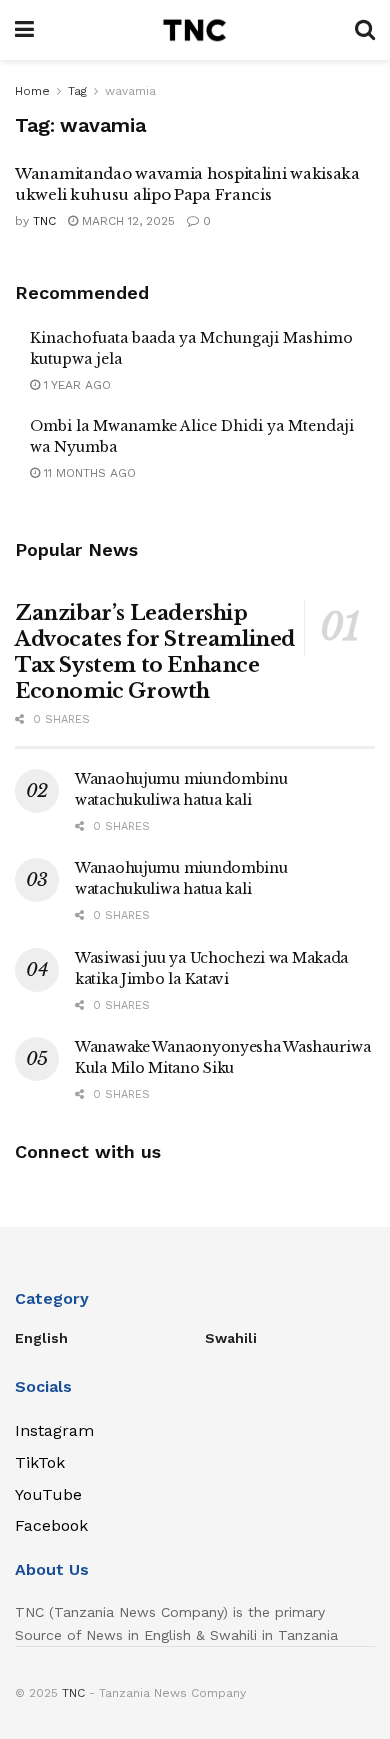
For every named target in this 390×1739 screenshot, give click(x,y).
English (41, 1338)
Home (32, 91)
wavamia (130, 91)
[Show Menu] (24, 30)
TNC (44, 221)
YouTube (48, 1494)
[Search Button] (365, 30)
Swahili (231, 1338)
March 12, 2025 (126, 221)
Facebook (51, 1525)
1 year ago (75, 385)
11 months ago (88, 473)
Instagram (54, 1430)
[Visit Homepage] (194, 30)
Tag (77, 91)
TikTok (40, 1462)
